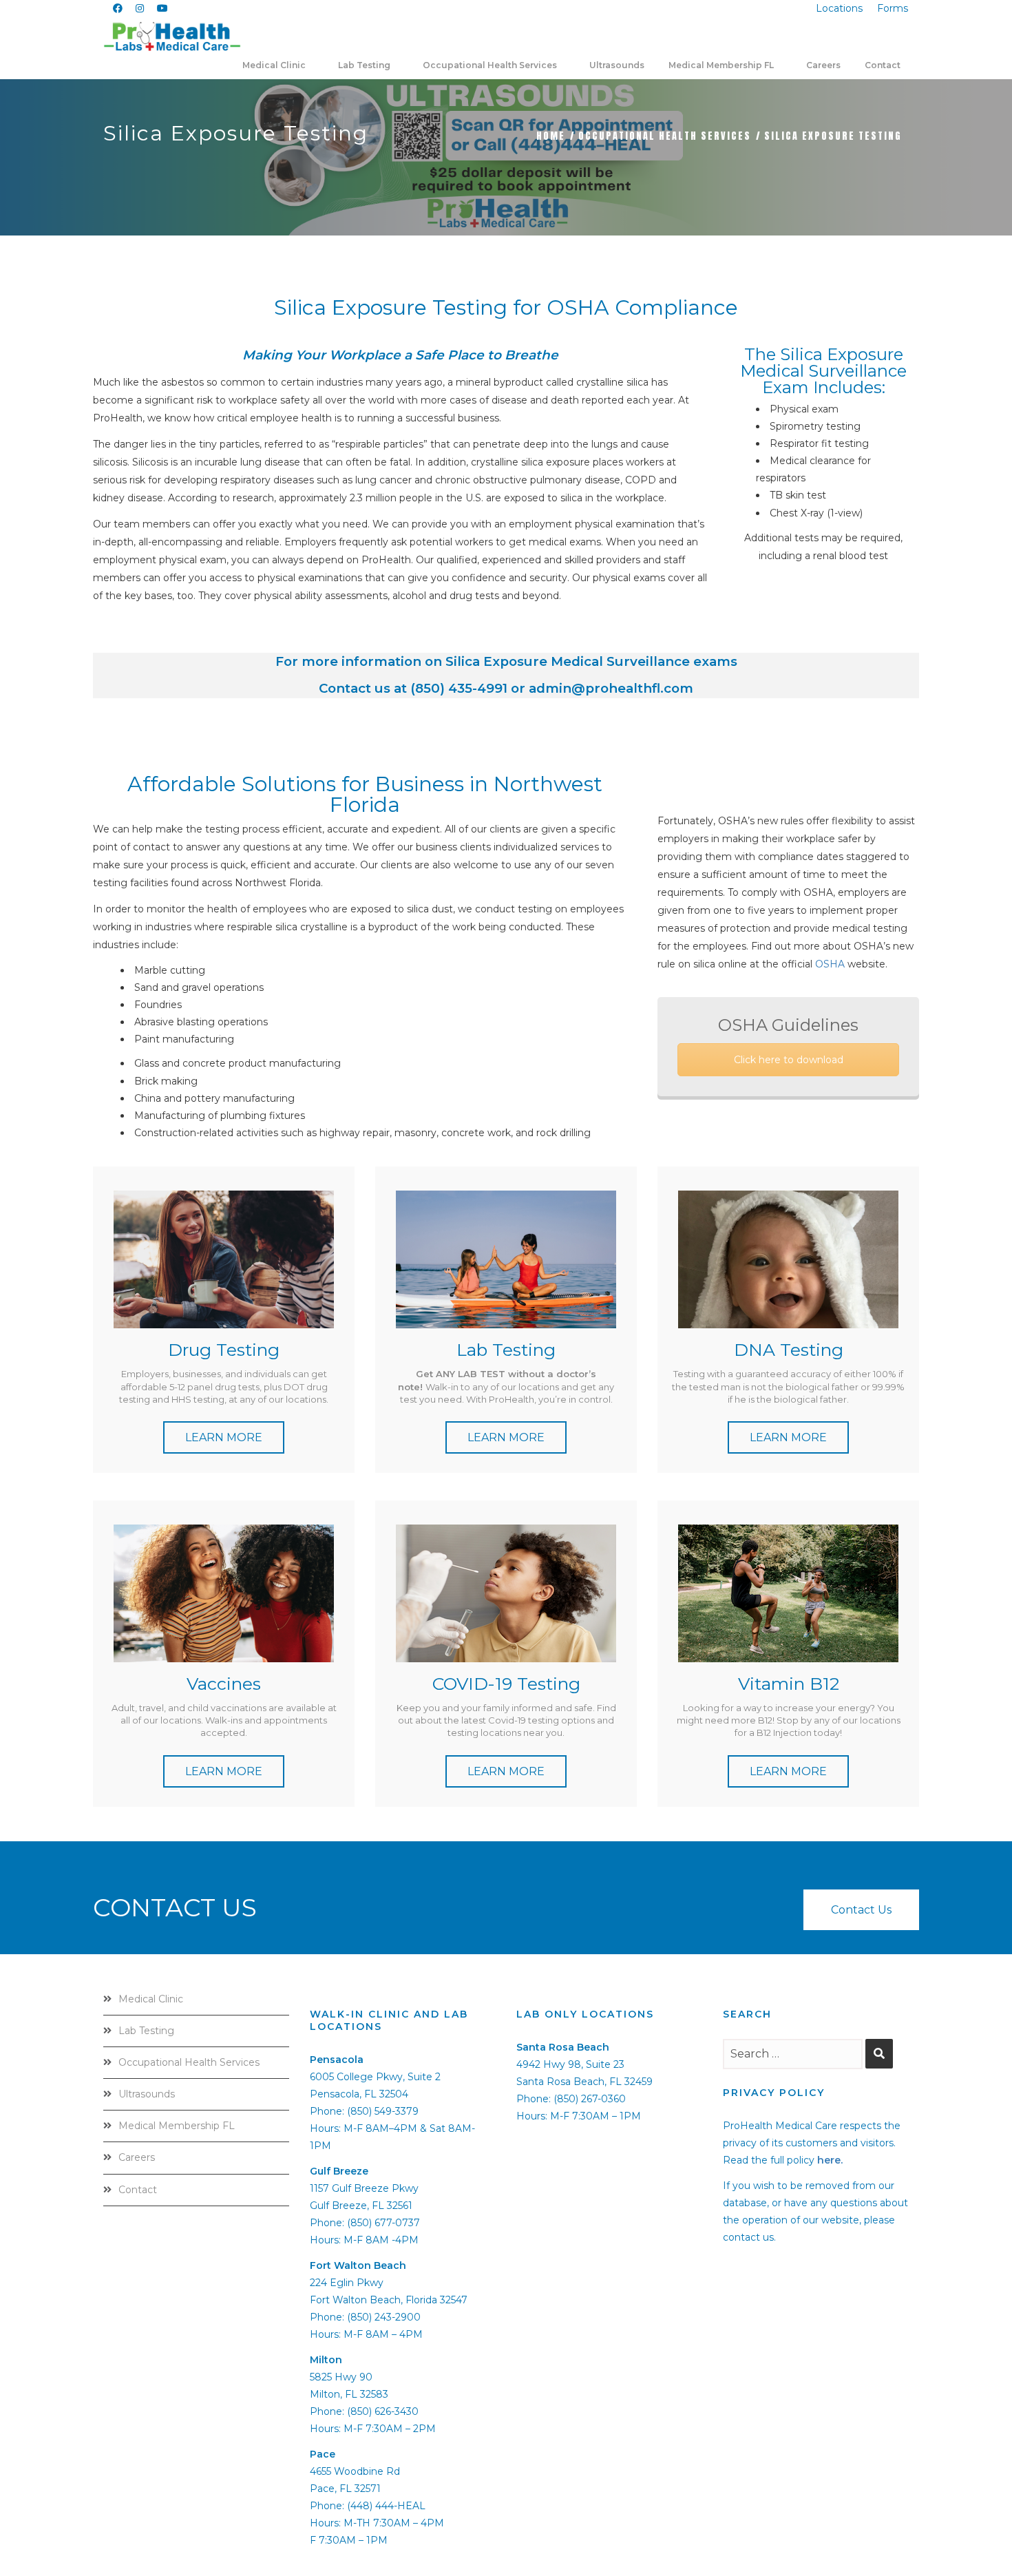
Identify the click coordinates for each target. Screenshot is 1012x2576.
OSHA (830, 964)
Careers (137, 2157)
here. (830, 2160)
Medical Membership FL (177, 2126)
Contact (138, 2190)
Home (551, 136)
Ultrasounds (147, 2094)
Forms (893, 8)
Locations (839, 8)
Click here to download (789, 1060)
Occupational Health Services (665, 136)
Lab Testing (146, 2031)
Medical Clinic (151, 1999)
